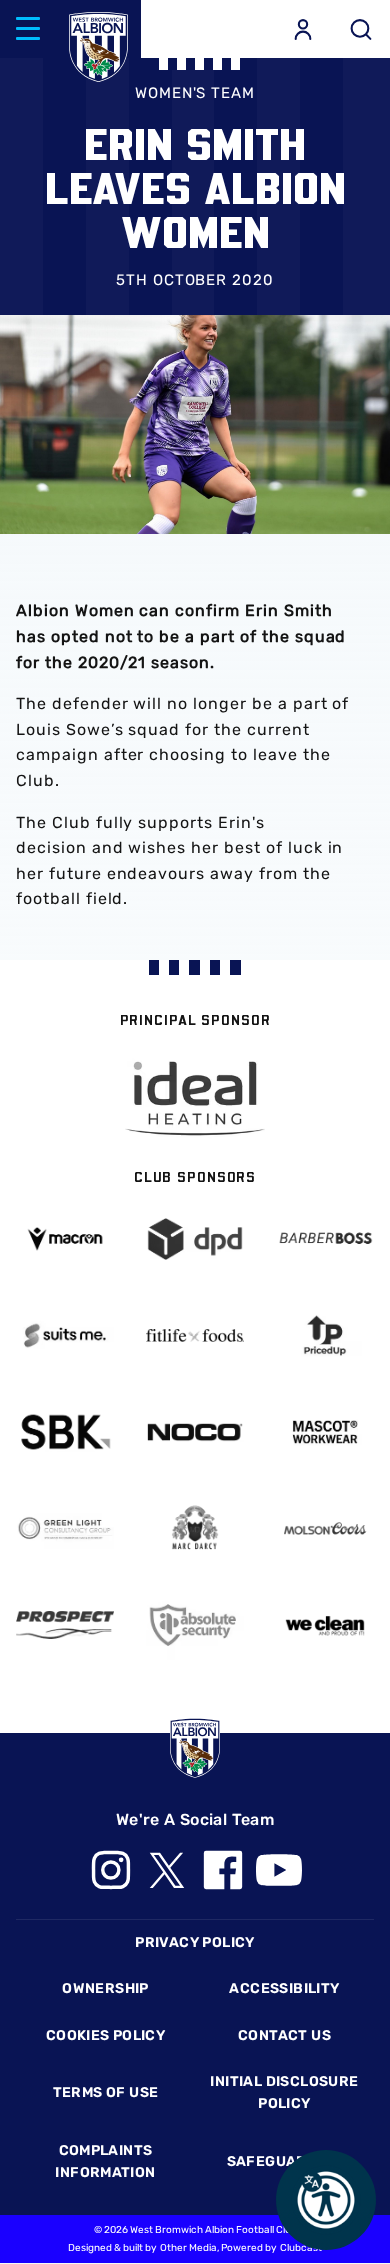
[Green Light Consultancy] (65, 1528)
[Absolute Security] (195, 1624)
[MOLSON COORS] (325, 1528)
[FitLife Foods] (195, 1335)
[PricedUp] (325, 1335)
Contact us (284, 2035)
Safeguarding (285, 2161)
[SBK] (65, 1431)
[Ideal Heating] (195, 1098)
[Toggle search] (361, 29)
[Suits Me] (65, 1335)
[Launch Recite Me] (326, 2200)
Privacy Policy (194, 1942)
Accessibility (284, 1988)
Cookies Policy (105, 2035)
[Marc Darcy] (195, 1528)
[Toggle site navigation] (28, 29)
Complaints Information (105, 2161)
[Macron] (65, 1238)
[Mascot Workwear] (325, 1431)
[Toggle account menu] (303, 29)
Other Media (188, 2248)
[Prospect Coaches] (65, 1625)
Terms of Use (106, 2092)
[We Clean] (325, 1624)
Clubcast (301, 2248)
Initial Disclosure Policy (284, 2092)
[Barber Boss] (325, 1238)
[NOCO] (195, 1432)
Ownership (105, 1988)
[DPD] (195, 1238)
